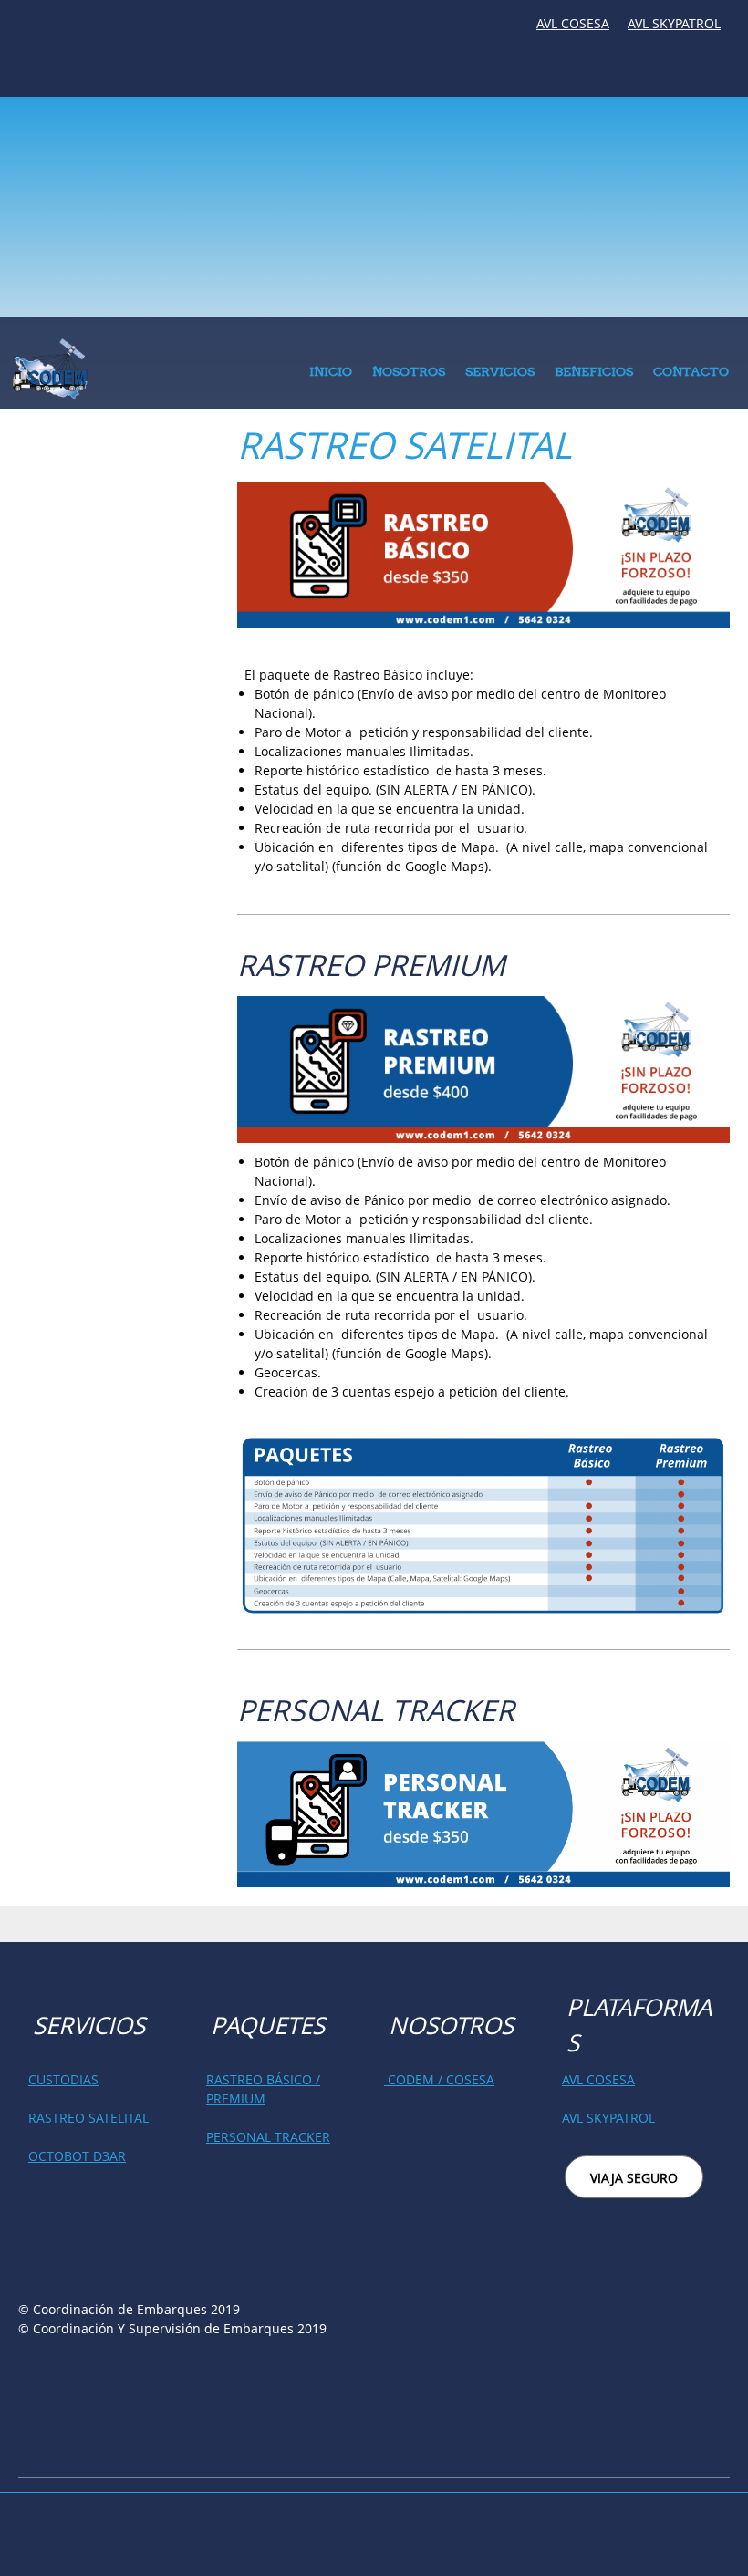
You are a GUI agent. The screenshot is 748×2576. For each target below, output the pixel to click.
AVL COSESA (598, 2079)
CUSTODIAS (63, 2079)
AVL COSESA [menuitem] (573, 23)
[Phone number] (23, 30)
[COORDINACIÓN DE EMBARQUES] (50, 368)
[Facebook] (50, 30)
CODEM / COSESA (439, 2079)
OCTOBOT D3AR (77, 2156)
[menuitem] (331, 376)
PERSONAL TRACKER (268, 2137)
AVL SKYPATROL (608, 2118)
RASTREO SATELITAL (88, 2118)
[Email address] (78, 30)
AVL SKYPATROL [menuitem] (674, 23)
